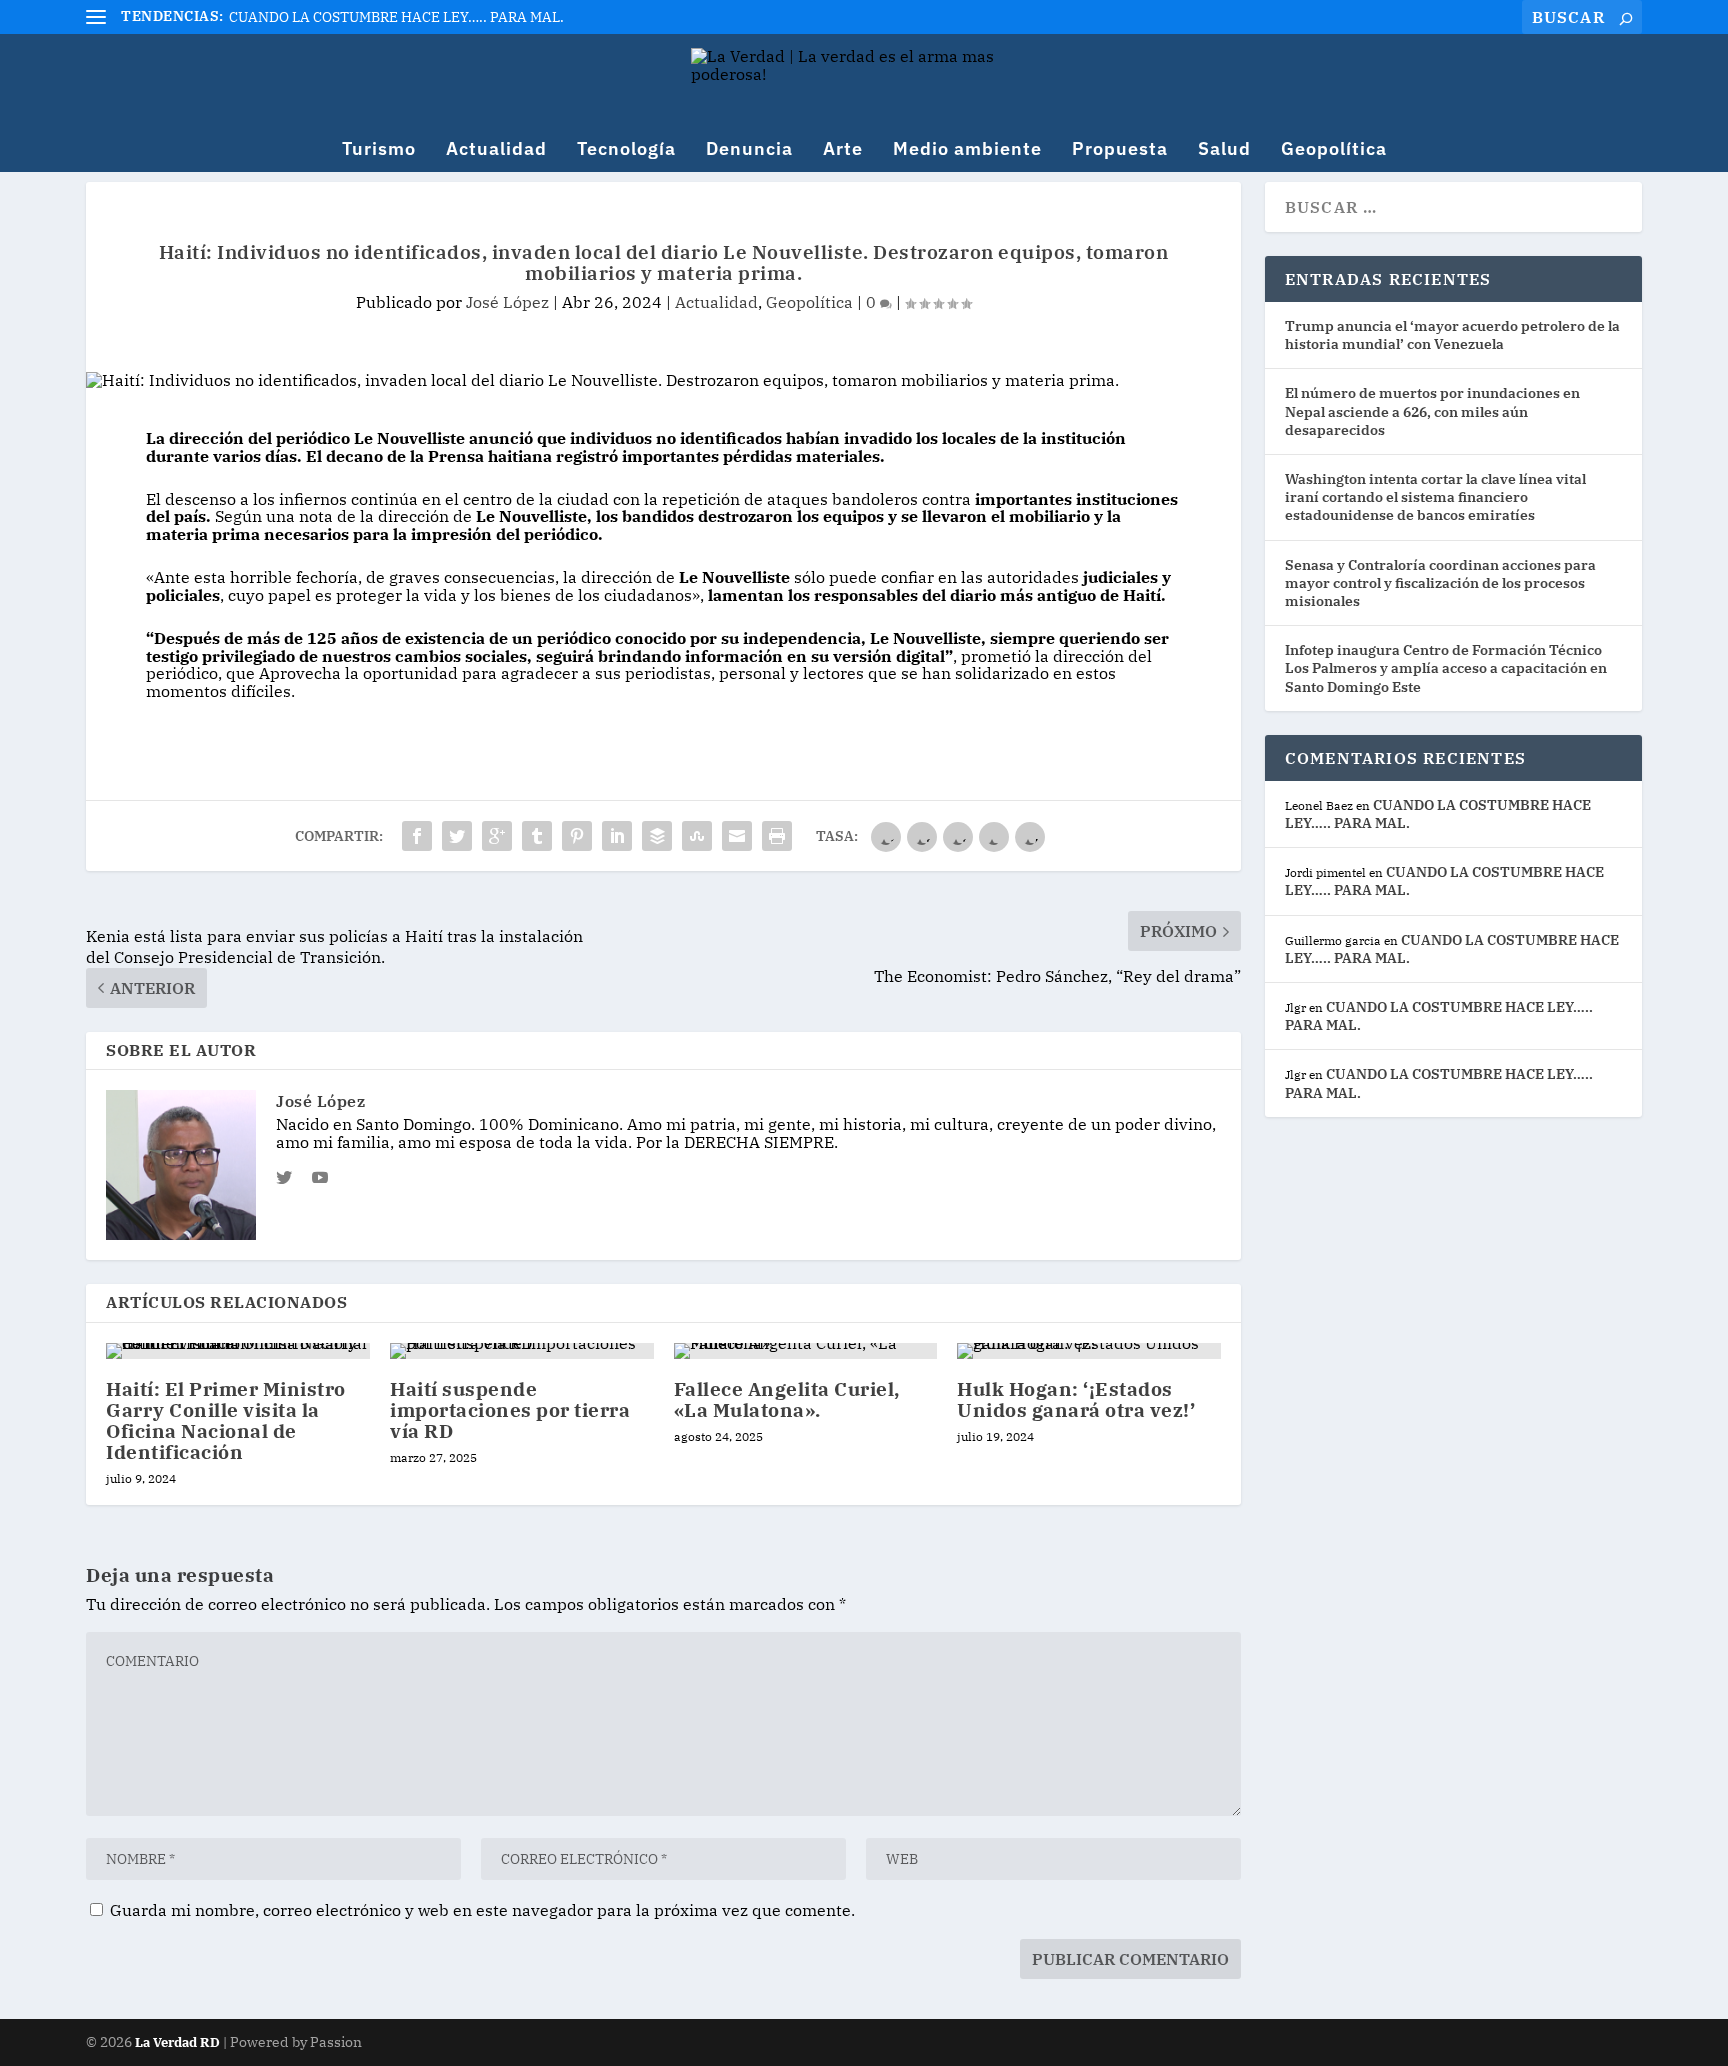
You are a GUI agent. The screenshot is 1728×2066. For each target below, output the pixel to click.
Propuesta (1120, 150)
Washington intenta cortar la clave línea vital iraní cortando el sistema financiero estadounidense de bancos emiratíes (1435, 497)
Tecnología (626, 150)
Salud (1224, 150)
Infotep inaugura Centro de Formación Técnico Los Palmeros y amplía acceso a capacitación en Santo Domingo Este (1446, 668)
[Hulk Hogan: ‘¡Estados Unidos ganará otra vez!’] (1089, 1351)
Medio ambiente (967, 150)
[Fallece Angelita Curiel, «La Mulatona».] (806, 1351)
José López (507, 302)
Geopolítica (1334, 150)
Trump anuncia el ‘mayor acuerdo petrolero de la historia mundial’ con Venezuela (1452, 335)
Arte (843, 150)
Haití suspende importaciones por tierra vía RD (510, 1410)
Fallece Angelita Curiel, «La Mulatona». (787, 1399)
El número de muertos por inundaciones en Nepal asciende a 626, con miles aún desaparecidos (1432, 411)
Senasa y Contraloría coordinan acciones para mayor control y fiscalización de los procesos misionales (1440, 583)
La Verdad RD (179, 2042)
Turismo (379, 150)
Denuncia (749, 150)
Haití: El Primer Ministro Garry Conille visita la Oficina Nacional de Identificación (226, 1420)
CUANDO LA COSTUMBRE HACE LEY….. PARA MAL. (396, 17)
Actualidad (496, 150)
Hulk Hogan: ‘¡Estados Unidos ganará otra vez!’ (1076, 1399)
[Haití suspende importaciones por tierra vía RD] (522, 1351)
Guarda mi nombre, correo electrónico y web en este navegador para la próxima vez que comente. (482, 1910)
